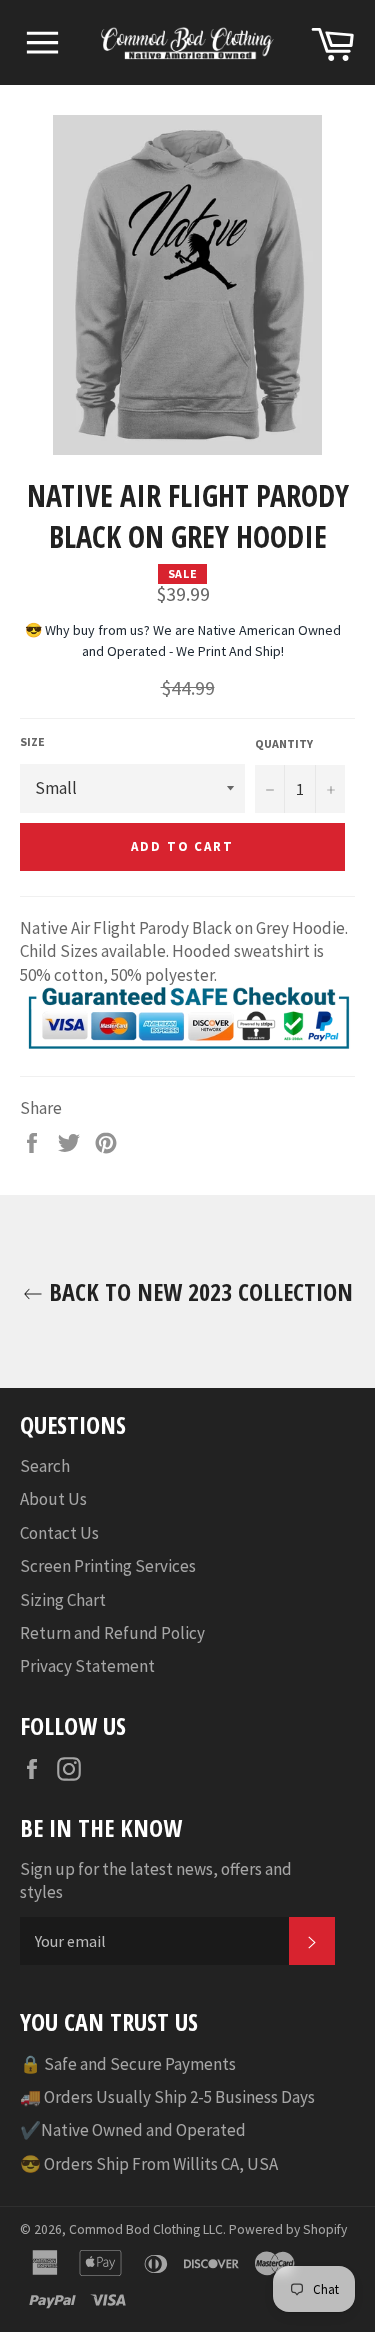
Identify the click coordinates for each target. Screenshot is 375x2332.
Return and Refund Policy (112, 1633)
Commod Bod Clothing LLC (146, 2229)
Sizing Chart (63, 1600)
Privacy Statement (87, 1666)
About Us (53, 1499)
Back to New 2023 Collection (198, 1291)
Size (32, 741)
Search (45, 1466)
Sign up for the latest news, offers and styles (156, 1880)
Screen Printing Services (108, 1566)
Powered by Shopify (288, 2229)
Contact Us (59, 1533)
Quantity (284, 743)
